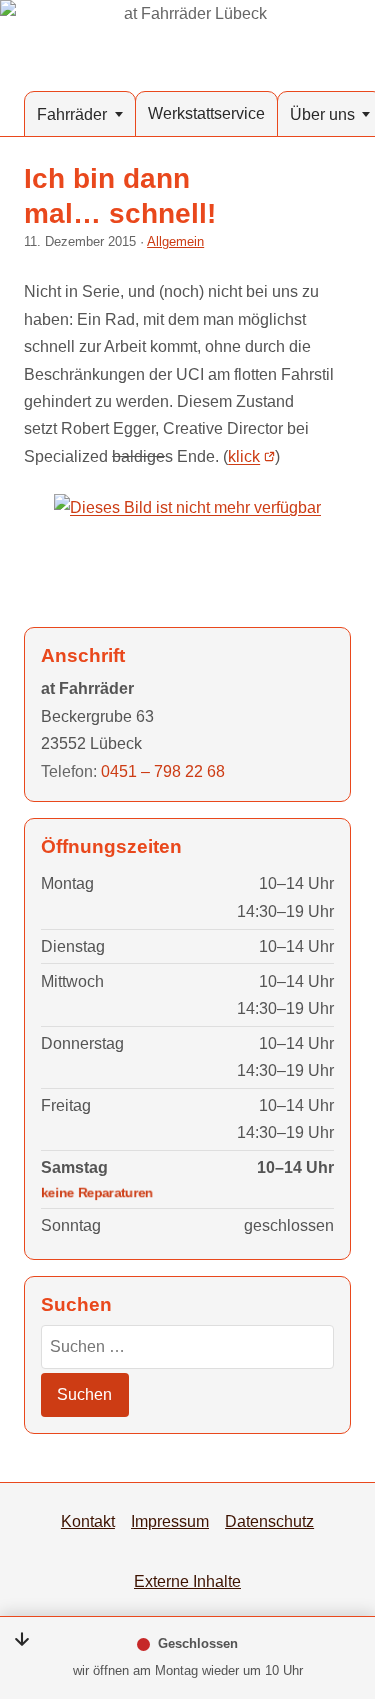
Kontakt (88, 1521)
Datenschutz (269, 1521)
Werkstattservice (206, 113)
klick (244, 456)
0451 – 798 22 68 (163, 771)
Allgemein (175, 241)
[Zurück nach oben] (337, 1581)
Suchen (84, 1394)
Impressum (170, 1521)
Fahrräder (72, 114)
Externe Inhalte (187, 1581)
